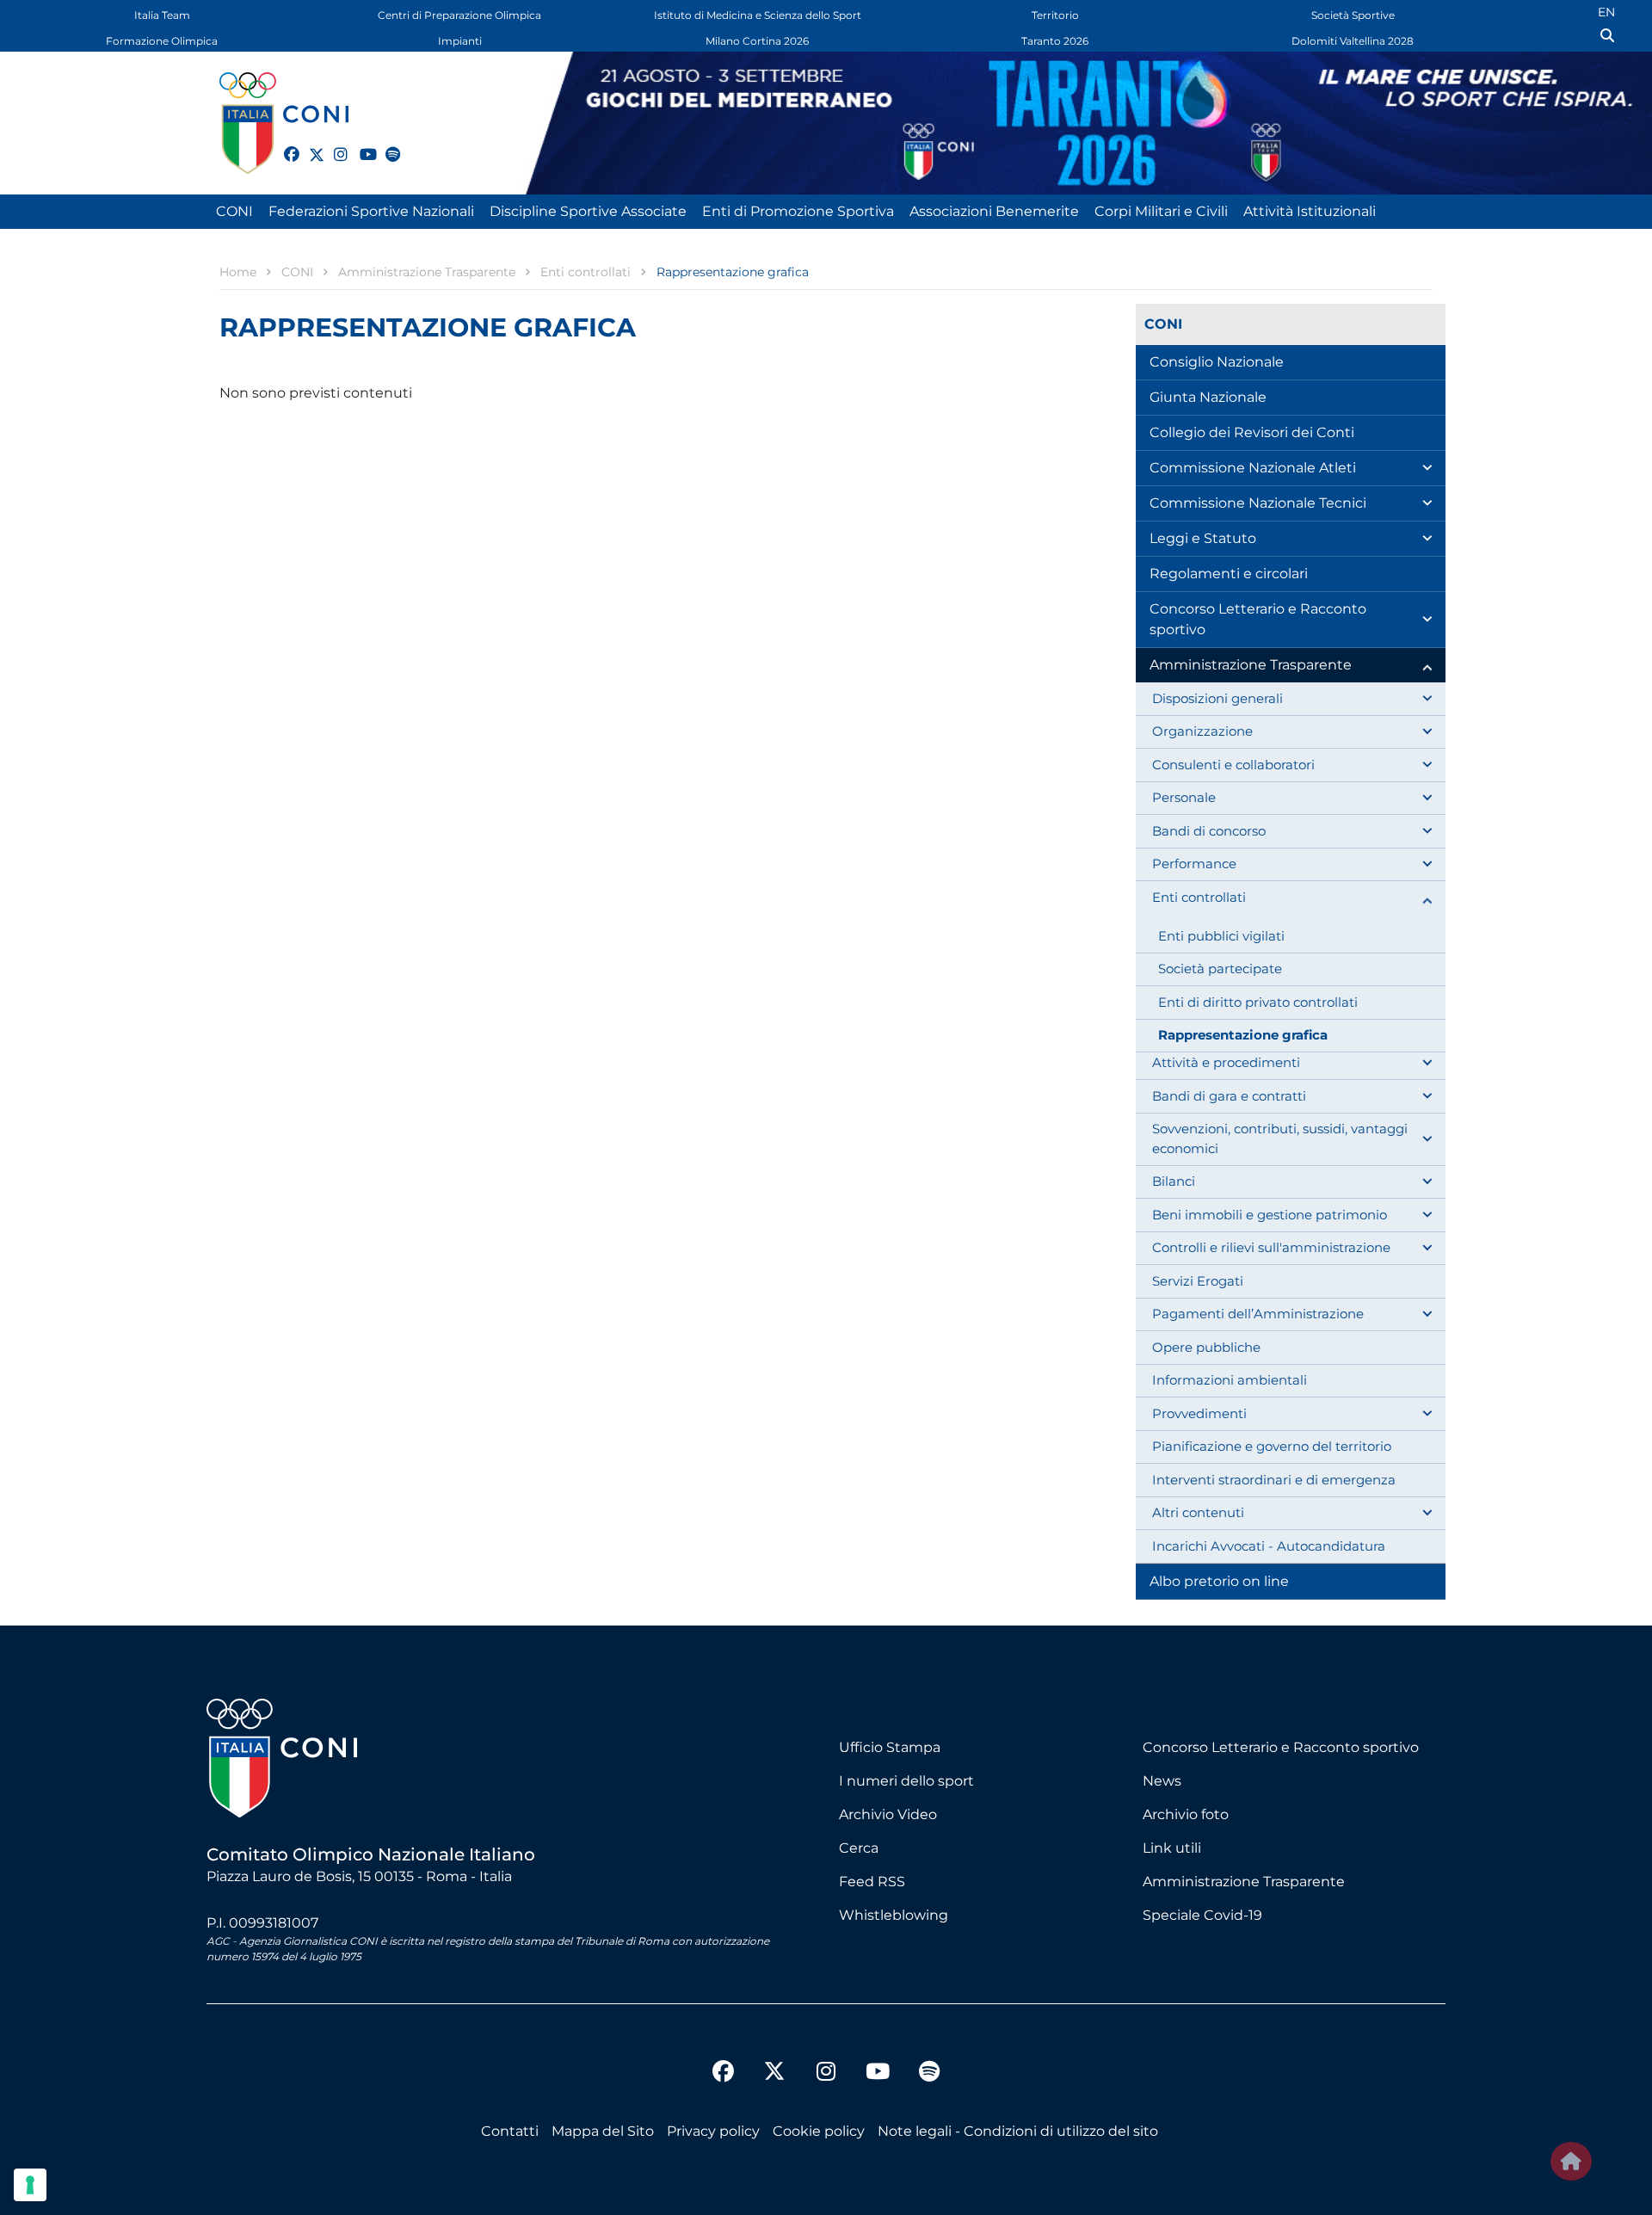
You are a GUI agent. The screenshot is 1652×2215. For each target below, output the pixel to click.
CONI (234, 211)
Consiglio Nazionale (1217, 362)
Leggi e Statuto (1203, 538)
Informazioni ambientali (1230, 1380)
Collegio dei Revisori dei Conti (1252, 432)
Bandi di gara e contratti (1229, 1096)
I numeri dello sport (906, 1781)
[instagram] (334, 145)
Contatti (510, 2131)
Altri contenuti (1198, 1512)
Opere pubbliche (1206, 1347)
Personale (1184, 797)
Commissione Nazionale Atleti (1253, 468)
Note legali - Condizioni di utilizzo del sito (1018, 2131)
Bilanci (1174, 1181)
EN (1606, 12)
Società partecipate (1220, 969)
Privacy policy (713, 2131)
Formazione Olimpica (162, 41)
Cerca (859, 1848)
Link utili (1172, 1848)
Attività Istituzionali (1310, 211)
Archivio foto (1186, 1814)
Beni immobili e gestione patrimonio (1270, 1215)
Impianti (460, 41)
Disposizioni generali (1217, 698)
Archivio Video (888, 1814)
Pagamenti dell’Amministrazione (1258, 1314)
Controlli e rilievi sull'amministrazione (1271, 1247)
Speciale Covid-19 (1202, 1915)
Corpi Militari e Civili (1161, 211)
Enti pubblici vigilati (1221, 936)
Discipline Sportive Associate (588, 211)
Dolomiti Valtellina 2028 (1353, 41)
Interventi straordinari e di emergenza (1274, 1480)
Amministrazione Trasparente (1251, 665)
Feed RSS (872, 1882)
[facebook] (284, 145)
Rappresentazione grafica (1243, 1035)
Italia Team (162, 15)
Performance (1194, 864)
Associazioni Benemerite (994, 211)
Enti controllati (1199, 897)
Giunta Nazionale (1208, 397)
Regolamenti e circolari (1229, 574)
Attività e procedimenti (1226, 1062)
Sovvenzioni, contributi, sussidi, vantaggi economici (1280, 1138)
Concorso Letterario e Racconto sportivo (1258, 619)
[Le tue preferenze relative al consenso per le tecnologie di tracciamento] (30, 2185)
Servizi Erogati (1198, 1281)
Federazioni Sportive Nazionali (371, 211)
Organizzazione (1202, 731)
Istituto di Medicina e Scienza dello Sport (758, 15)
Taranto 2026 (1055, 41)
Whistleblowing (894, 1915)
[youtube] (360, 145)
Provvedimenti (1199, 1413)
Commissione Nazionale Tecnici (1258, 503)
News (1162, 1781)
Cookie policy (819, 2131)
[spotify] (385, 145)
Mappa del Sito (603, 2131)
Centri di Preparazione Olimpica (459, 15)
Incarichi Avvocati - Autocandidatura (1269, 1546)
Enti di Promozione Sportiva (798, 211)
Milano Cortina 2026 (757, 41)
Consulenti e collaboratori (1233, 765)
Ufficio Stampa (890, 1747)
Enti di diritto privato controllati (1258, 1002)
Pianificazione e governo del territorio (1272, 1446)
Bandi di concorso (1209, 831)
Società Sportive (1353, 15)
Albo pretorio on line (1219, 1581)
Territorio (1055, 15)
